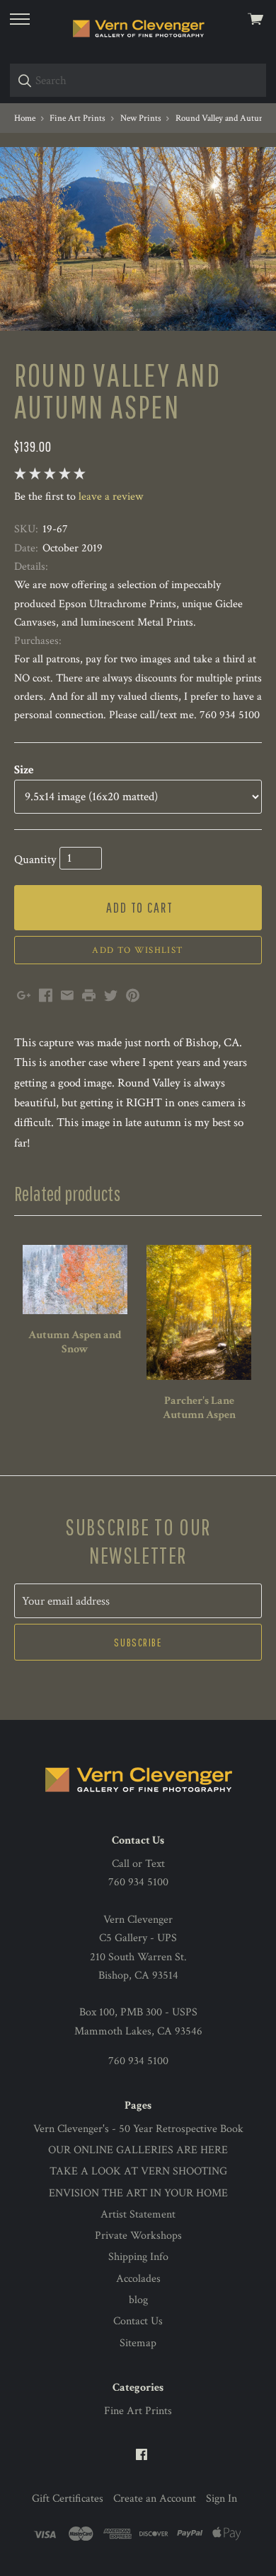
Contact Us (138, 2321)
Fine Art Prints (138, 2411)
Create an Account (155, 2499)
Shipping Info (138, 2257)
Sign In (222, 2499)
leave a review (111, 497)
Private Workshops (138, 2236)
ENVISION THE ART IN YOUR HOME (138, 2193)
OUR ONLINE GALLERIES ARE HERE (138, 2150)
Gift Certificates (68, 2499)
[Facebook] (142, 2455)
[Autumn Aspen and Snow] (75, 1280)
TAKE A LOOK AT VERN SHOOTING (138, 2171)
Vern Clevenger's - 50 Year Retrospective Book (138, 2129)
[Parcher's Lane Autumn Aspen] (199, 1312)
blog (138, 2300)
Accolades (138, 2279)
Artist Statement (138, 2214)
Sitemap (138, 2343)
